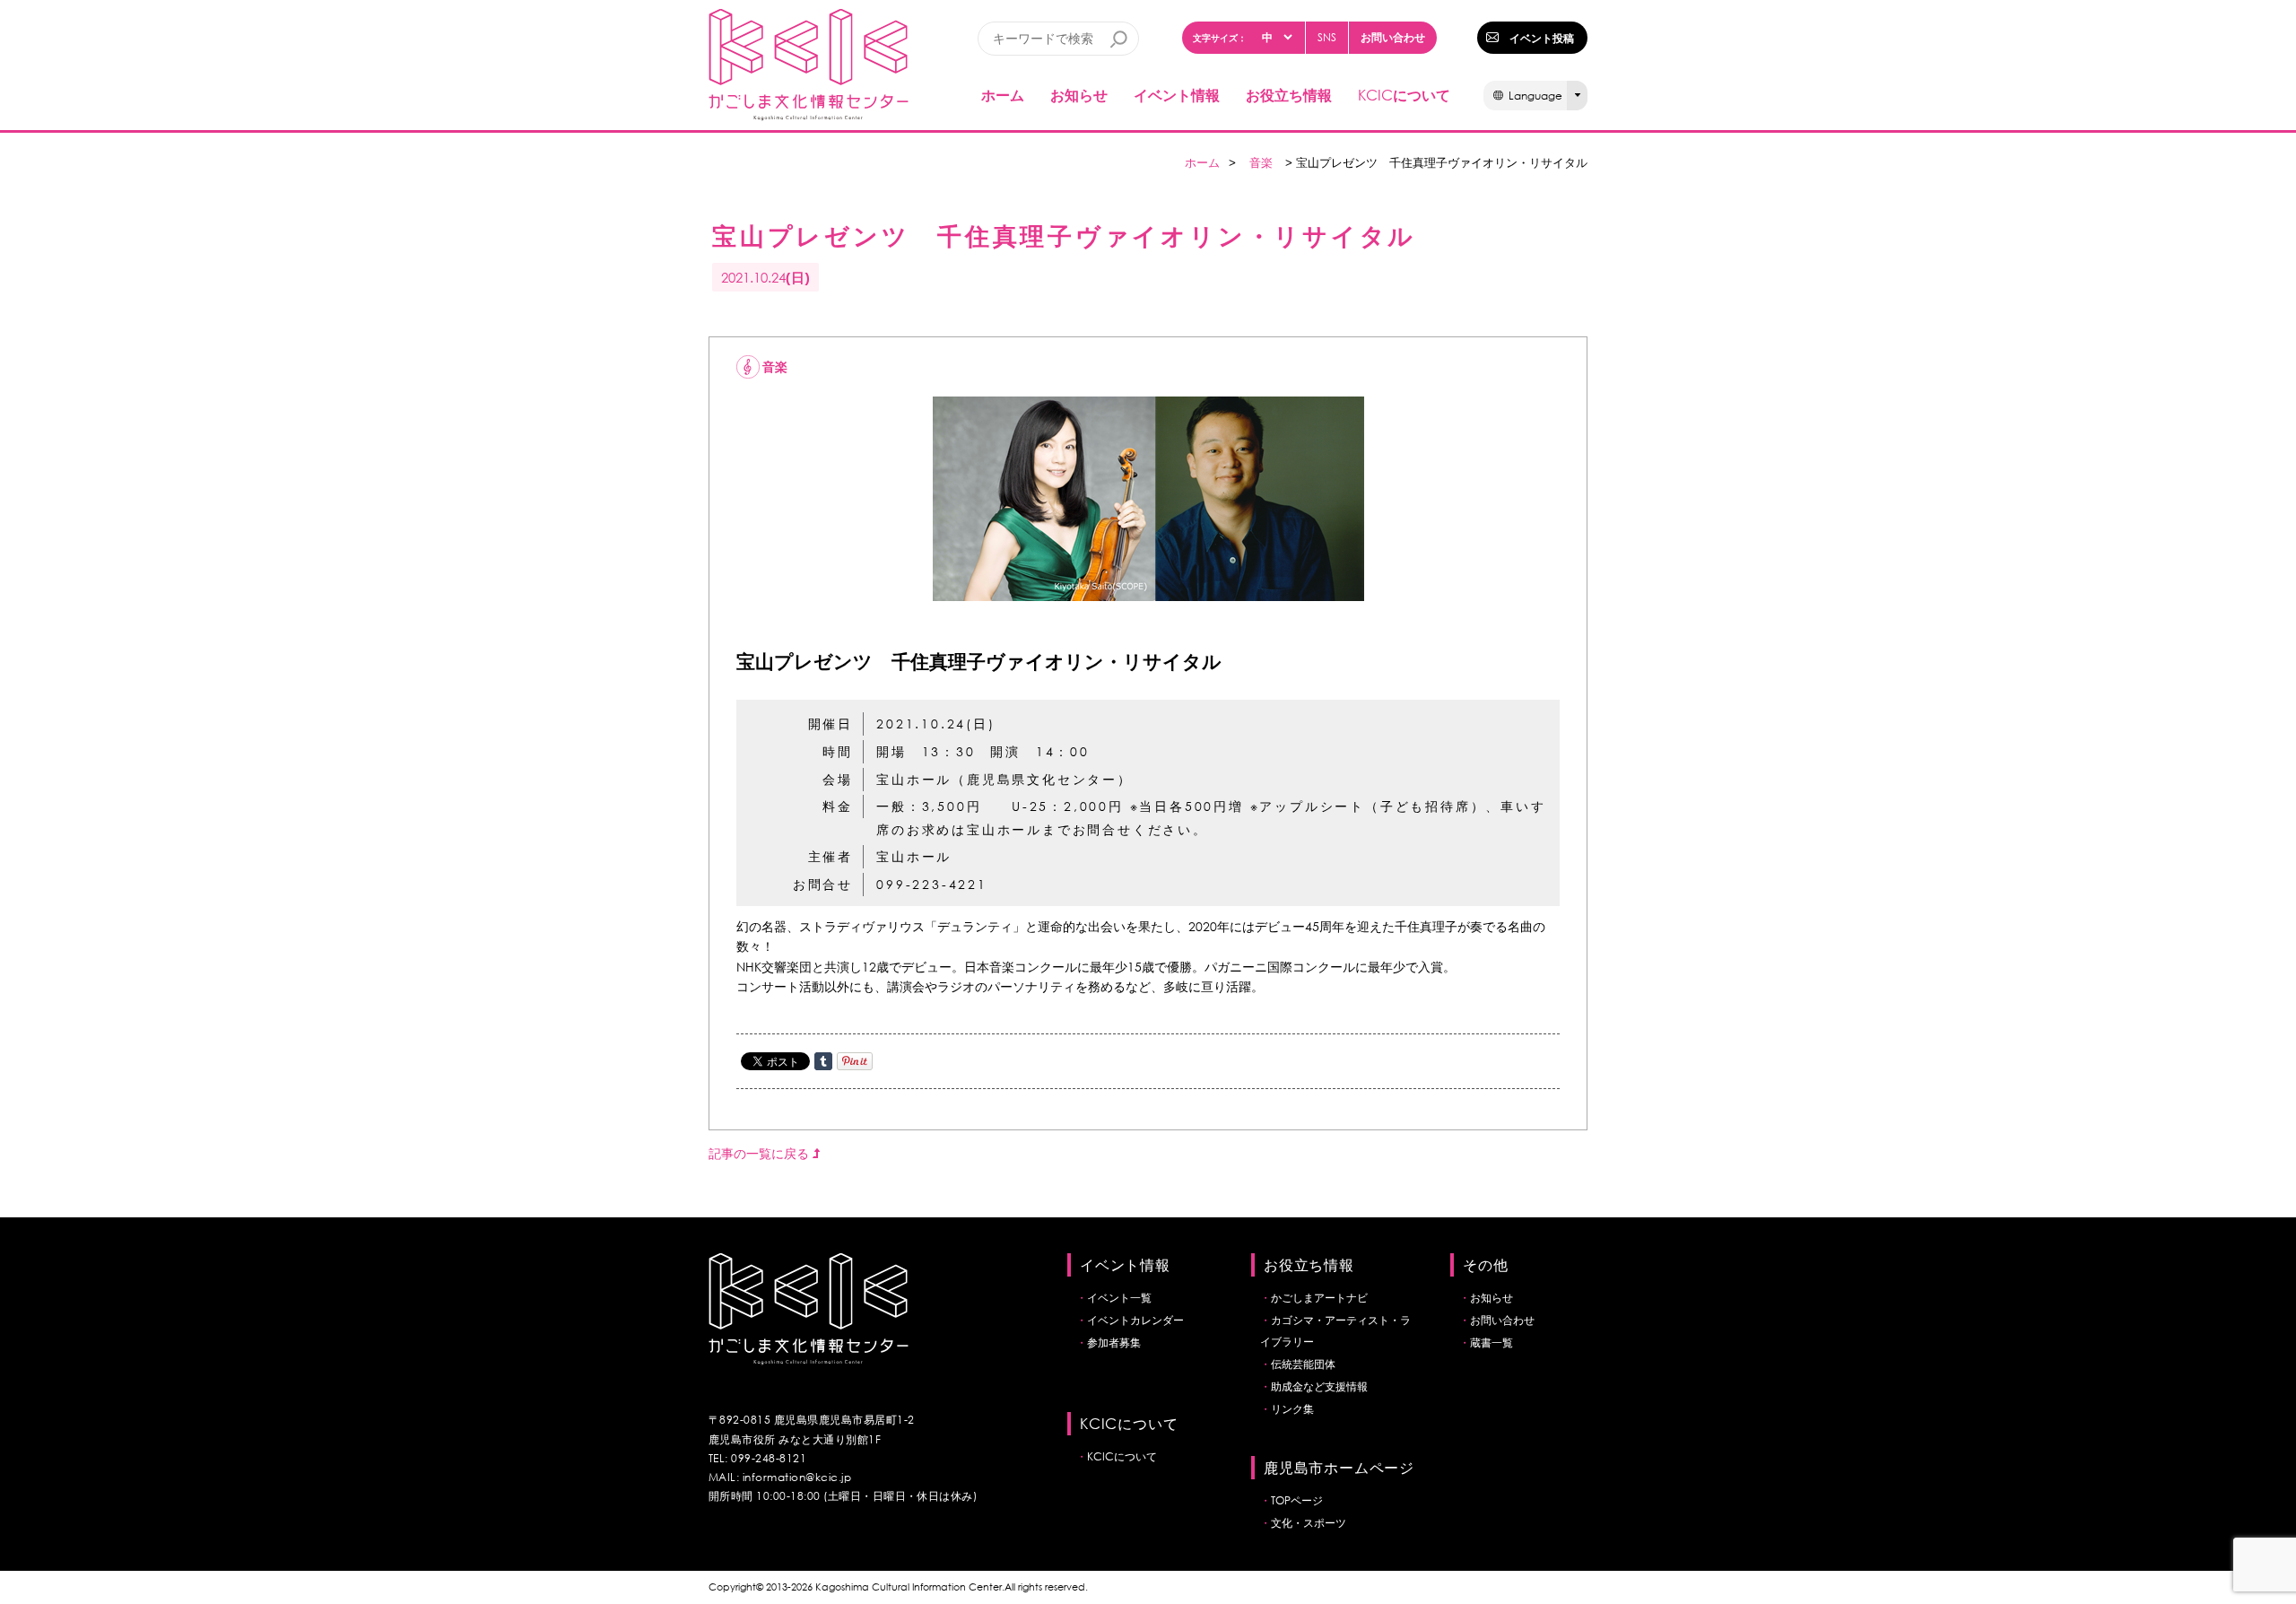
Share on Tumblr (823, 1061)
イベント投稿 (1542, 38)
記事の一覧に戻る (761, 1153)
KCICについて (1122, 1456)
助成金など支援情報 (1319, 1386)
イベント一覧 (1119, 1298)
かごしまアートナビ (1319, 1298)
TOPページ (1297, 1500)
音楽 (1261, 163)
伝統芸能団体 (1303, 1364)
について (1404, 95)
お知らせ (1079, 95)
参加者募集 (1114, 1342)
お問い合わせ (1393, 37)
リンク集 (1292, 1409)
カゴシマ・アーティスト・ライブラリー (1335, 1331)
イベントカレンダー (1135, 1320)
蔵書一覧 (1492, 1342)
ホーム (1003, 95)
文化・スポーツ (1309, 1523)
